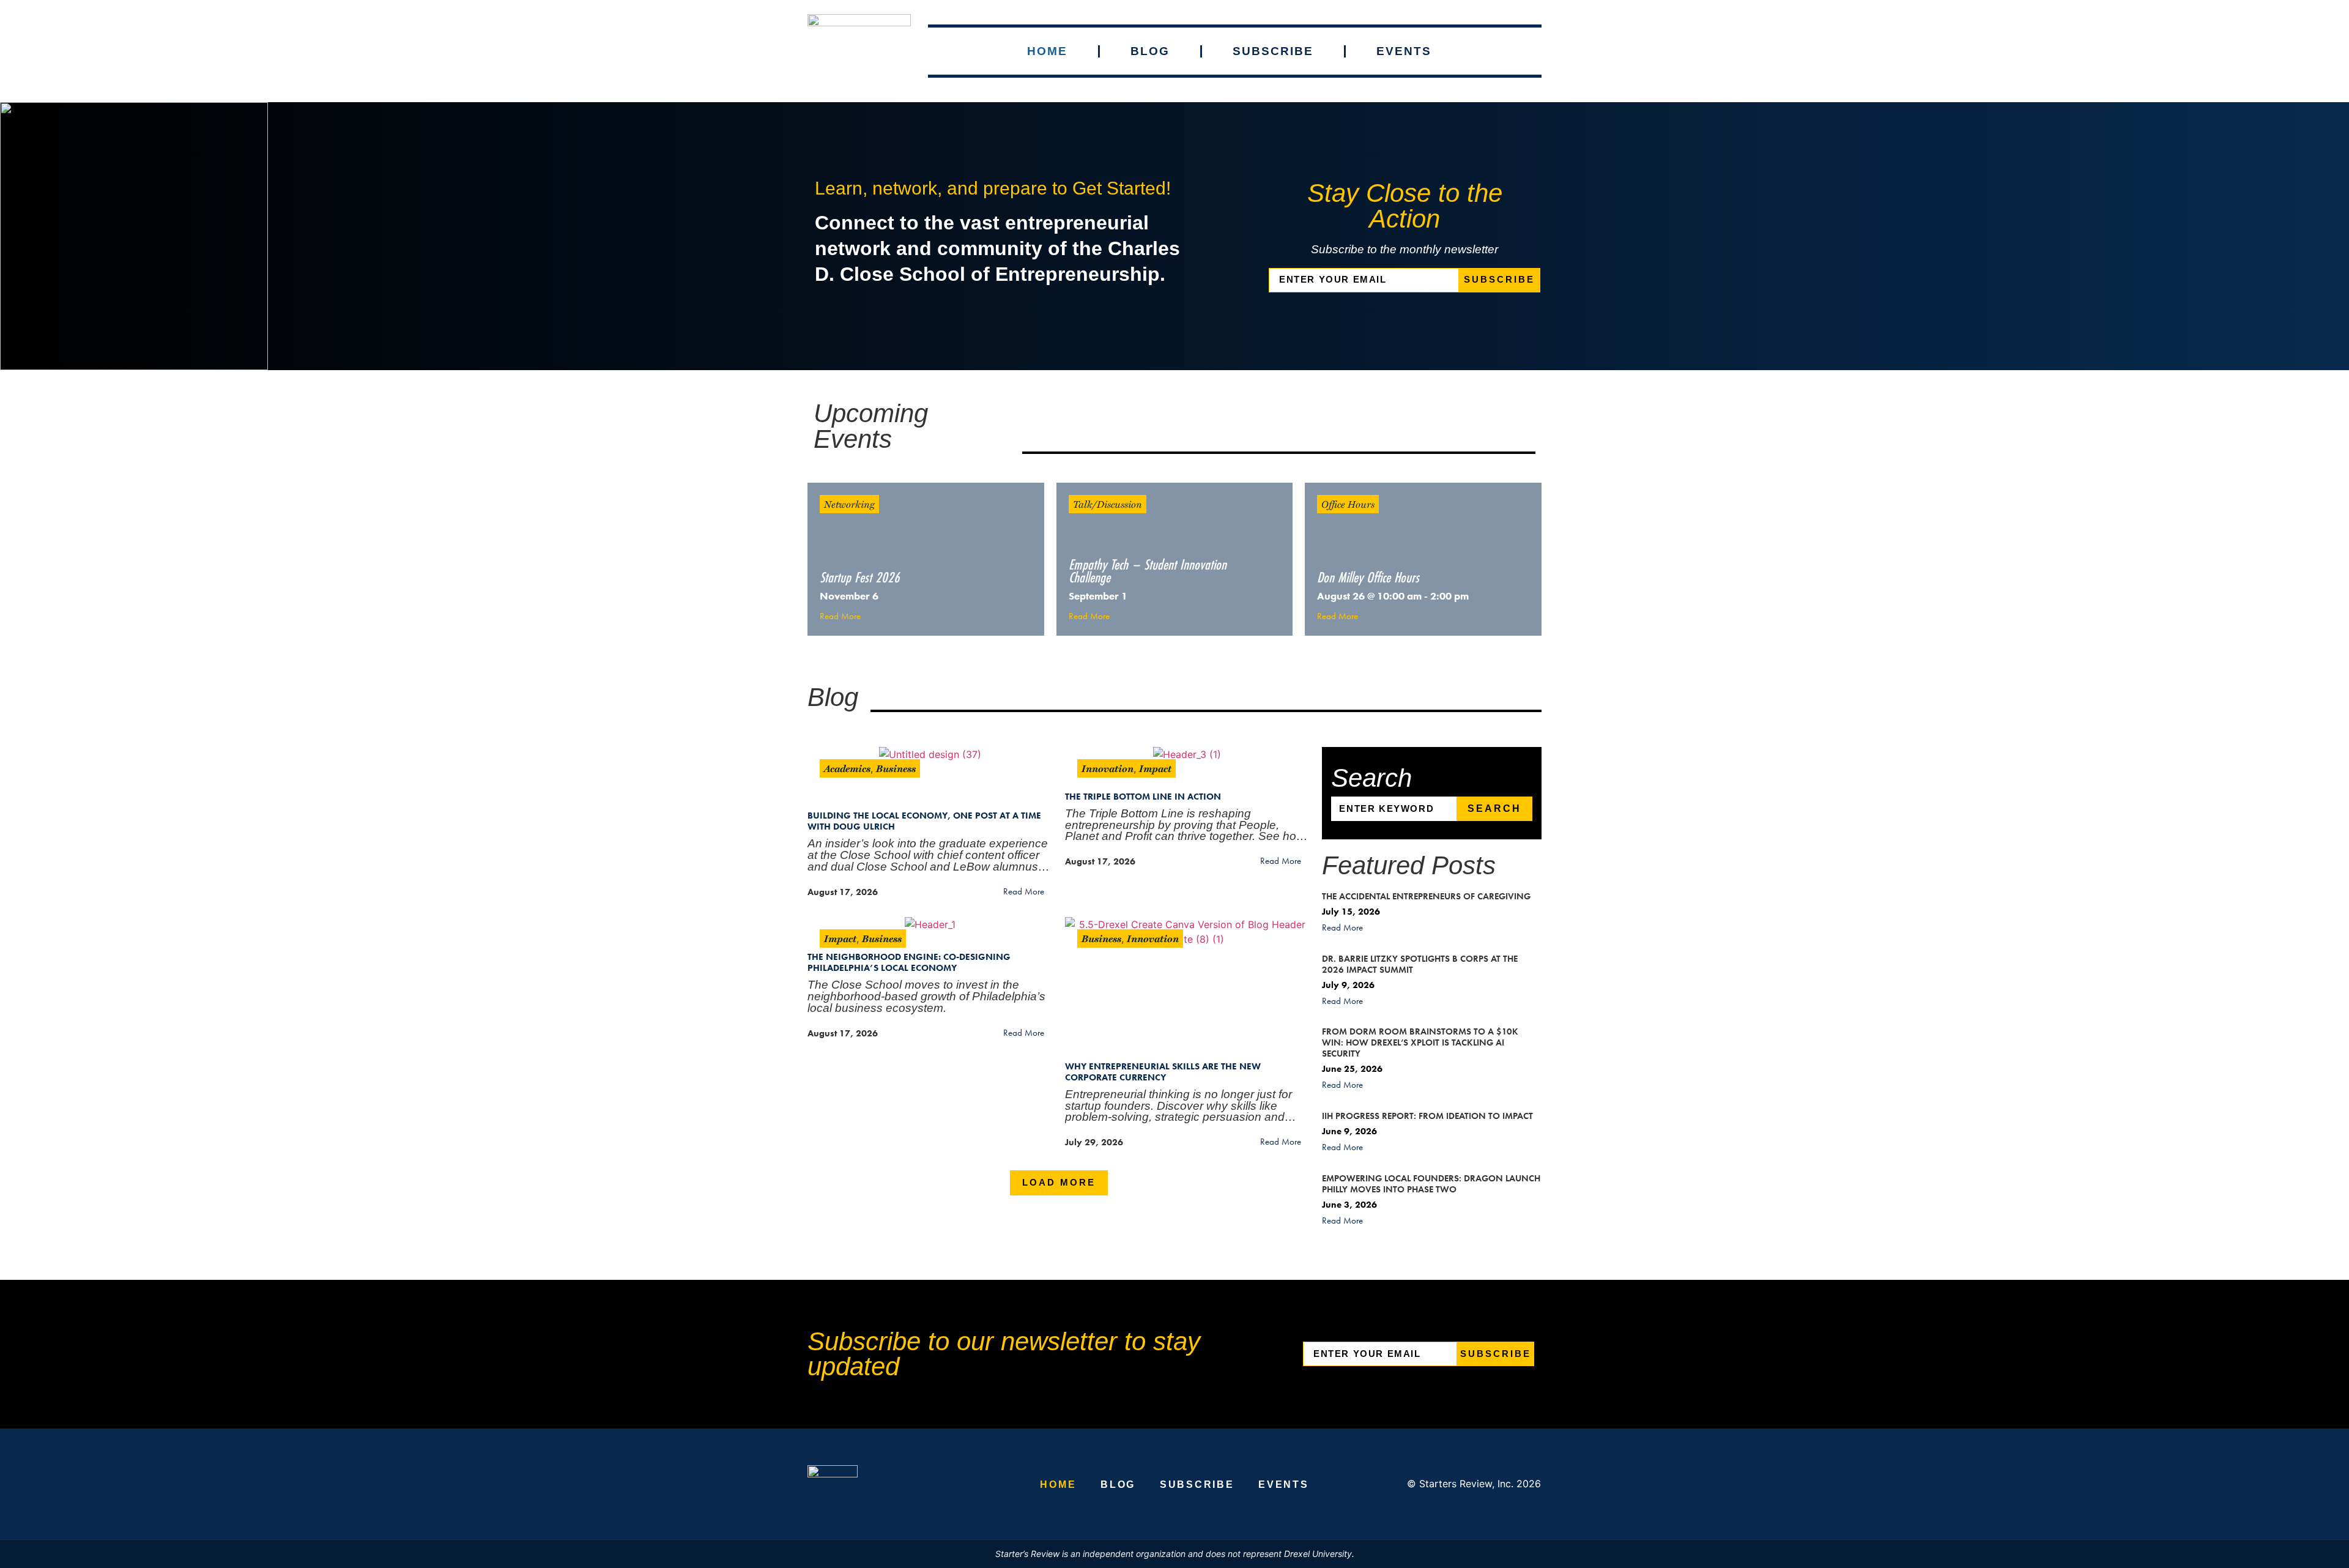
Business (896, 768)
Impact (1155, 768)
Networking (849, 504)
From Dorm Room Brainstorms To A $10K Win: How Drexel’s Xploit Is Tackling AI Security (1420, 1042)
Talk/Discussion (1108, 504)
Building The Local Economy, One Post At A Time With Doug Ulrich (924, 821)
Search (1494, 808)
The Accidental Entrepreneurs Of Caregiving (1426, 896)
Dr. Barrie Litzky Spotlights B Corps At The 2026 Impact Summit (1420, 964)
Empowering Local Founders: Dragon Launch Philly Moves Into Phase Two (1431, 1184)
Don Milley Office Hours (1368, 577)
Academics (847, 768)
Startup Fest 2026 (860, 577)
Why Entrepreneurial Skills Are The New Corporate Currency (1163, 1072)
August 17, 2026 (843, 892)
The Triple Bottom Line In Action (1143, 797)
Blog (1150, 51)
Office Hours (1348, 504)
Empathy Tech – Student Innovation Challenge (1148, 571)
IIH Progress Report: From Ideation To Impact (1427, 1116)
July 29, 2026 (1094, 1142)
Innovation (1108, 768)
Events (1404, 51)
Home (1047, 51)
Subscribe (1273, 51)
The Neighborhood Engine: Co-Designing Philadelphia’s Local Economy (909, 962)
